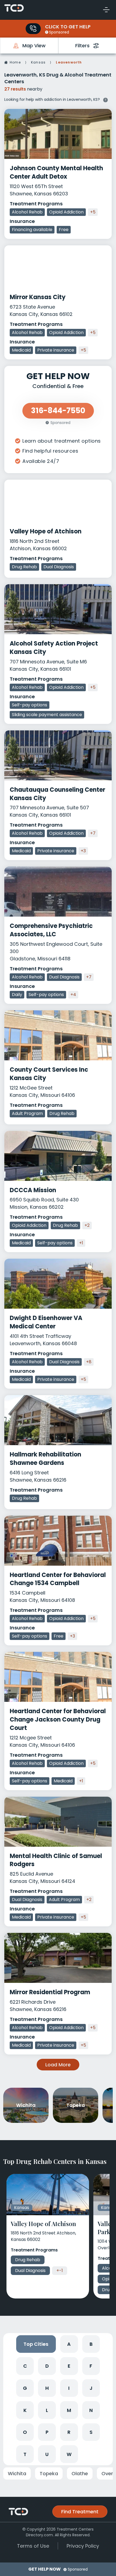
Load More (58, 2065)
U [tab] (47, 2454)
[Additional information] (105, 99)
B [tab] (91, 2344)
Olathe (80, 2473)
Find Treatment (80, 2512)
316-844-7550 (58, 411)
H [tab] (47, 2388)
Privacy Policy (83, 2546)
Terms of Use (33, 2546)
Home (15, 62)
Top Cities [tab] (36, 2344)
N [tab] (91, 2410)
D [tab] (47, 2366)
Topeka (49, 2473)
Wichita (17, 2473)
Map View (34, 46)
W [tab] (69, 2454)
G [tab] (25, 2388)
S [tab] (91, 2432)
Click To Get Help (68, 27)
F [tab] (91, 2366)
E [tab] (69, 2366)
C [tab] (25, 2366)
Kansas (38, 62)
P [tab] (47, 2432)
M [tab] (69, 2410)
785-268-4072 (33, 29)
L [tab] (47, 2410)
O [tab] (25, 2432)
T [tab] (25, 2454)
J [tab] (91, 2388)
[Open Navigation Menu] (106, 10)
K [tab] (25, 2410)
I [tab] (69, 2388)
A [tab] (69, 2344)
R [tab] (69, 2432)
